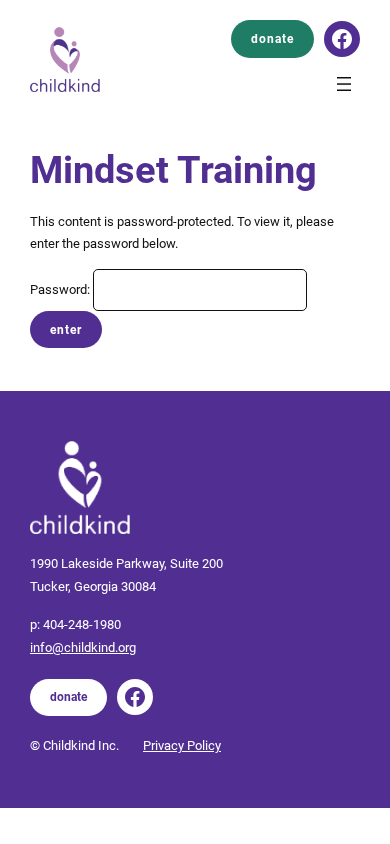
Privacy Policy (182, 745)
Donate (272, 39)
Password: (61, 289)
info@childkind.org (83, 647)
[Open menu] (344, 84)
